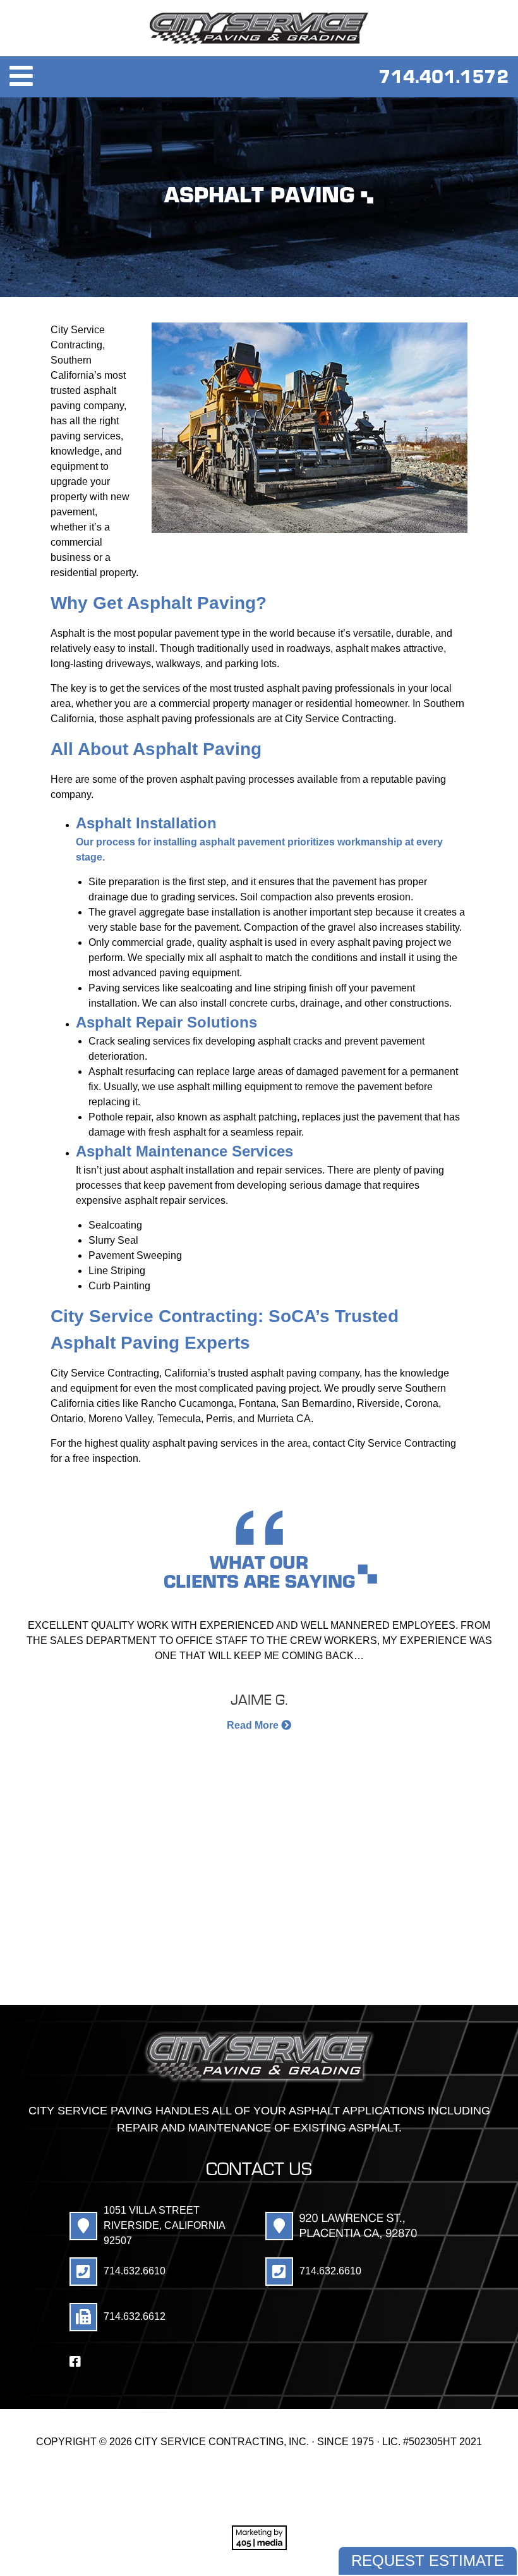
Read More (254, 1725)
